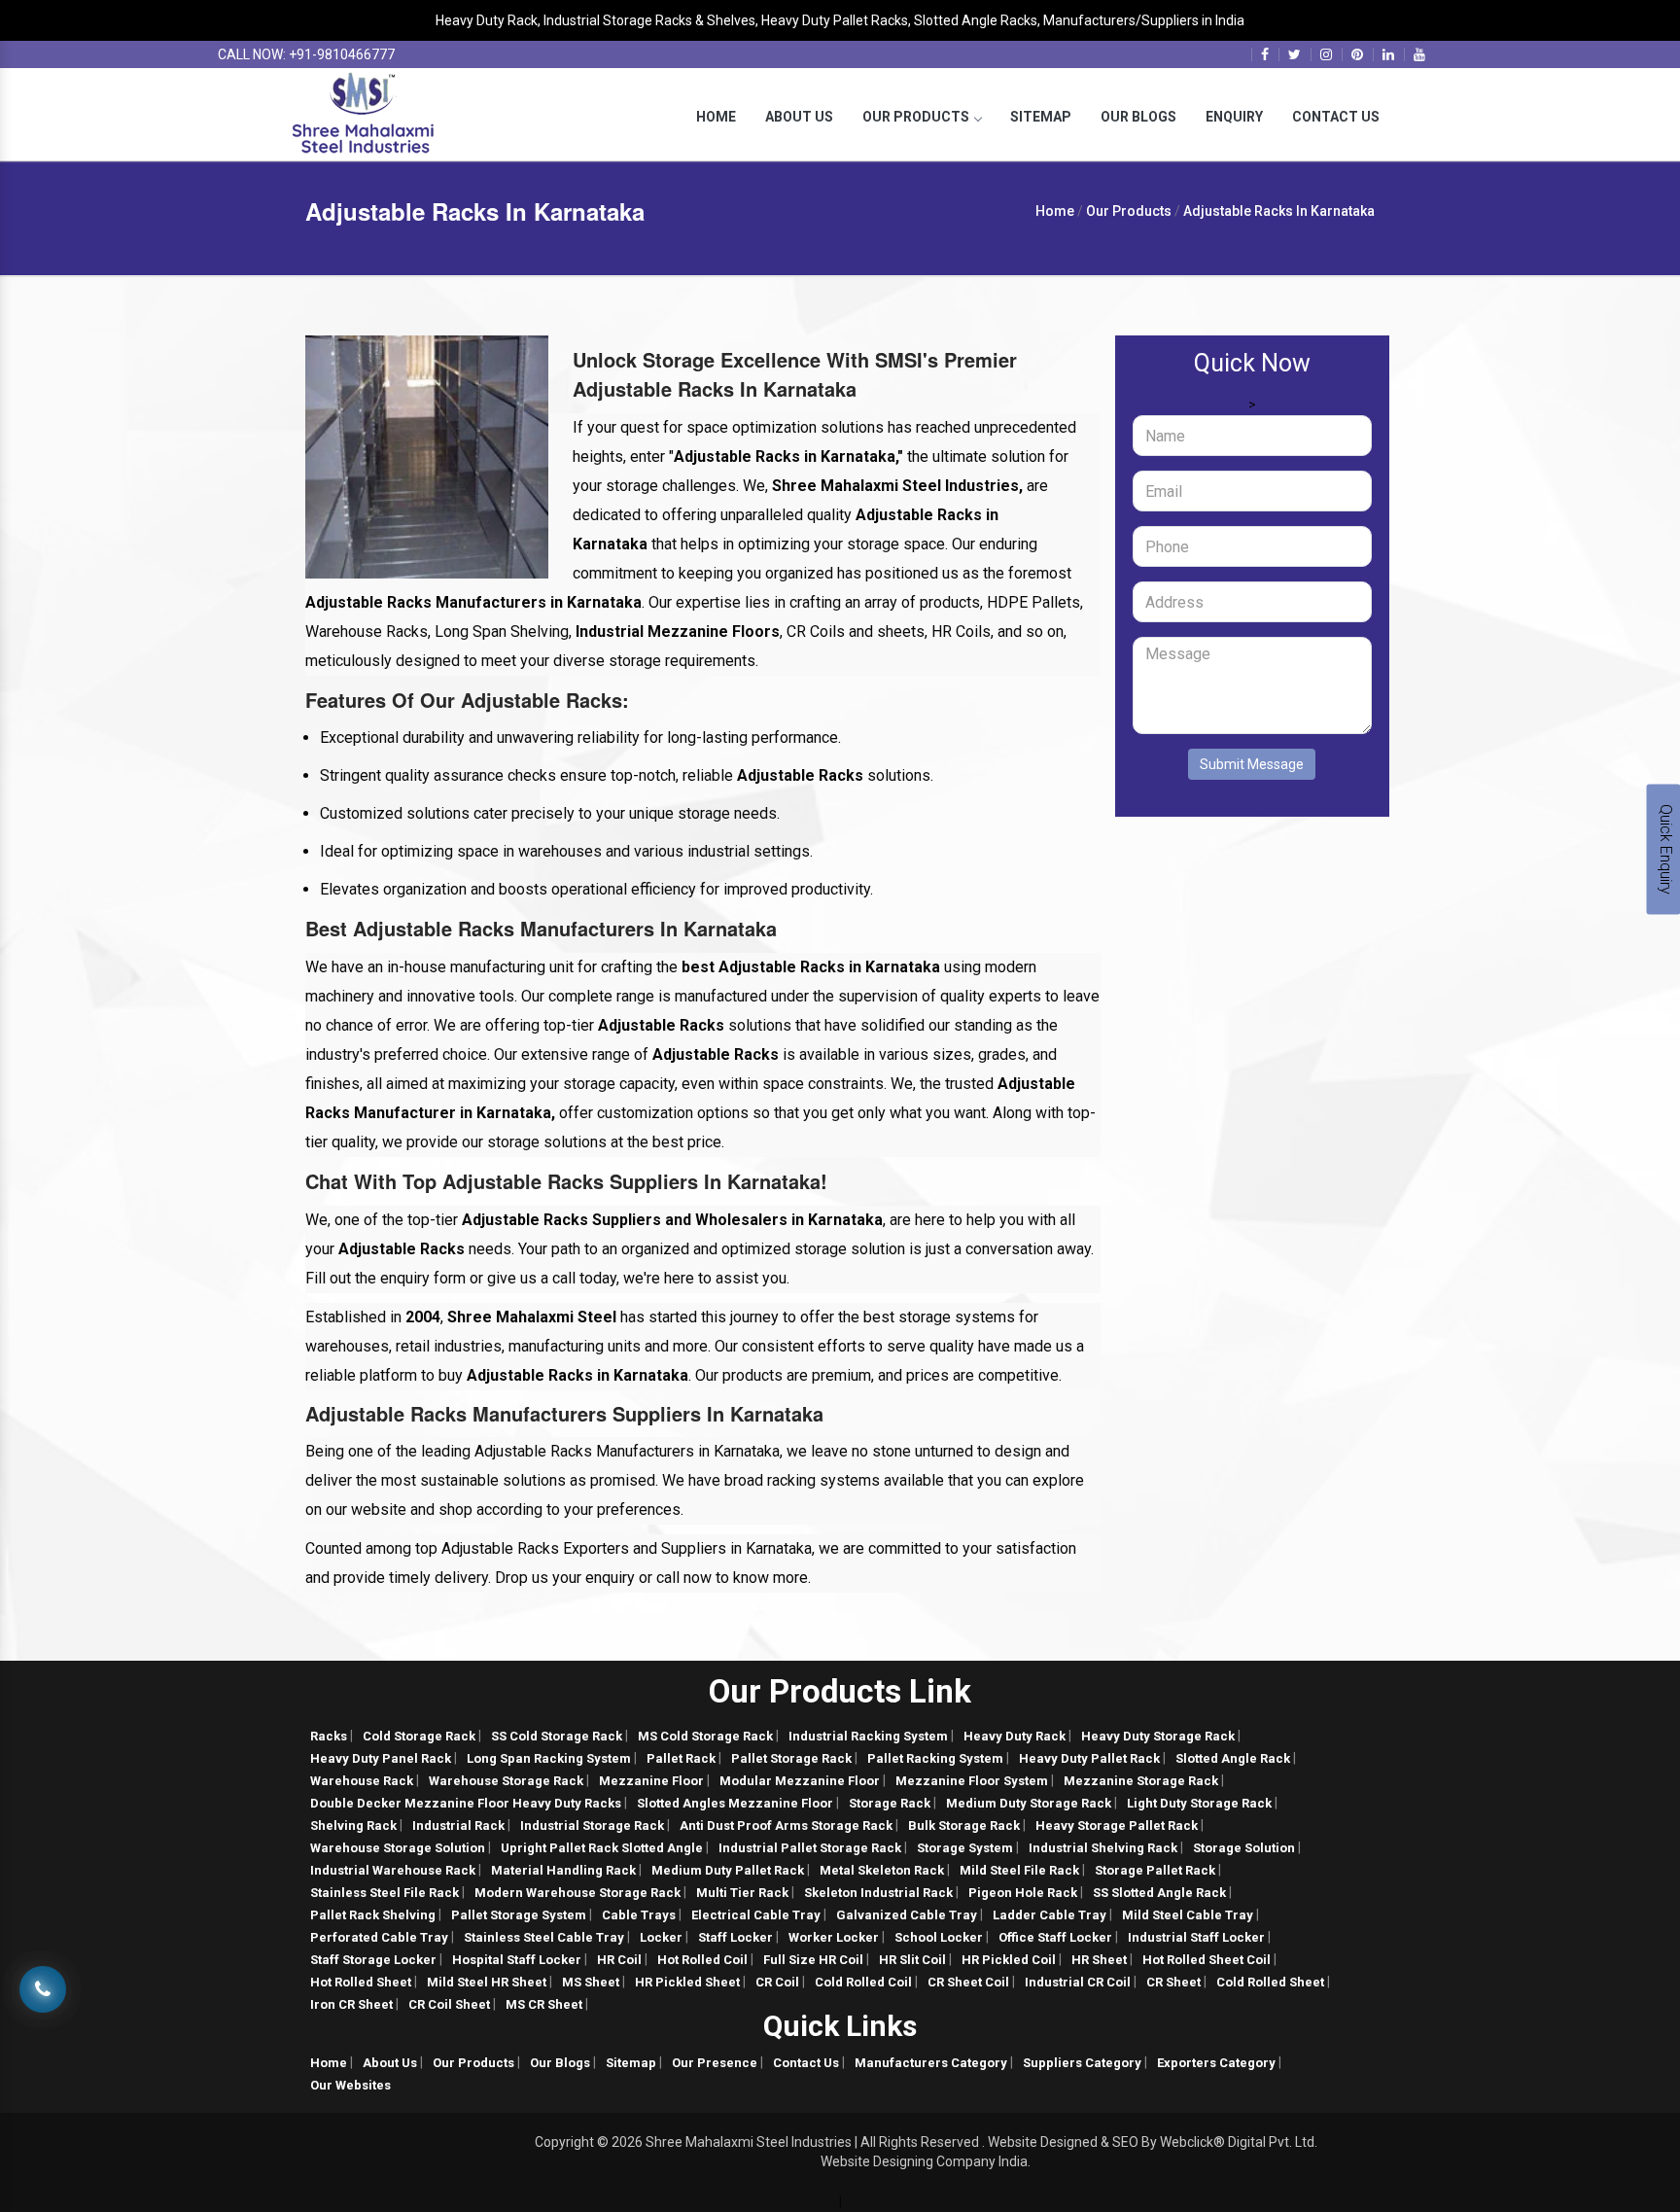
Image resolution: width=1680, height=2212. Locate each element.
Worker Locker (834, 1937)
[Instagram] (1326, 54)
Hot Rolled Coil (702, 1960)
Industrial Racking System (868, 1736)
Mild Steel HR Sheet (487, 1982)
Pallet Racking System (935, 1758)
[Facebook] (1265, 54)
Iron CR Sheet (351, 2004)
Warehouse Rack (362, 1781)
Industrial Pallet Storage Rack (810, 1848)
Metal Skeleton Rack (882, 1870)
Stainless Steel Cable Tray (544, 1937)
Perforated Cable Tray (379, 1937)
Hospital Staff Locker (517, 1960)
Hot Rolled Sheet (361, 1982)
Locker (661, 1937)
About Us (799, 117)
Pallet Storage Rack (791, 1758)
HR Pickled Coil (1009, 1960)
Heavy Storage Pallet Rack (1117, 1826)
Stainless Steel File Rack (385, 1893)
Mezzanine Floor (651, 1781)
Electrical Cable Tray (756, 1915)
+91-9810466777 (342, 54)
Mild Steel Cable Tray (1188, 1915)
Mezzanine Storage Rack (1141, 1781)
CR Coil (777, 1982)
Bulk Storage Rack (964, 1826)
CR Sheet (1173, 1982)
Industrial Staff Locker (1196, 1937)
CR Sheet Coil (968, 1982)
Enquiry (1234, 117)
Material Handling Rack (563, 1870)
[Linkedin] (1388, 54)
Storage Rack (890, 1803)
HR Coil (619, 1960)
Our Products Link (840, 1691)
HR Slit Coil (912, 1960)
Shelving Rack (353, 1826)
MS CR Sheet (544, 2004)
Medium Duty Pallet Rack (728, 1870)
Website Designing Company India (924, 2161)
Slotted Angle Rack (1233, 1758)
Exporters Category (1216, 2063)
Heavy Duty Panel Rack (381, 1758)
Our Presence (715, 2063)
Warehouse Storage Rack (506, 1781)
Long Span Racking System (549, 1758)
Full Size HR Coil (813, 1960)
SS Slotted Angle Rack (1159, 1893)
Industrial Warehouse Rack (393, 1870)
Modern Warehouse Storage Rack (577, 1893)
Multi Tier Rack (742, 1893)
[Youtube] (1419, 54)
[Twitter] (1295, 54)
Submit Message (1252, 764)
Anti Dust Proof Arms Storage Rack (786, 1826)
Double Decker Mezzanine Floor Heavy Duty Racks (466, 1803)
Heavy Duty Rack (1015, 1736)
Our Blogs (1138, 117)
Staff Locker (735, 1937)
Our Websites (350, 2085)
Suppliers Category (1082, 2063)
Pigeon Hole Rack (1023, 1893)
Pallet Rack (681, 1758)
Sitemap (1041, 117)
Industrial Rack (458, 1826)
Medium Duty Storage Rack (1029, 1803)
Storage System (965, 1848)
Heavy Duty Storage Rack (1158, 1736)
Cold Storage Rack (419, 1736)
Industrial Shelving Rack (1103, 1848)
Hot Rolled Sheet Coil (1207, 1960)
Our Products (916, 117)
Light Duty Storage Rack (1199, 1803)
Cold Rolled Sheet (1270, 1982)
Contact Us (1336, 117)
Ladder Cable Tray (1050, 1915)
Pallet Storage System (519, 1915)
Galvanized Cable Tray (907, 1915)
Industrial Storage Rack (592, 1826)
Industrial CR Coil (1078, 1982)
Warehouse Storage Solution (398, 1848)
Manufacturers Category (931, 2063)
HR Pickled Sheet (687, 1982)
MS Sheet (591, 1982)
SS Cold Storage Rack (557, 1736)
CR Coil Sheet (449, 2004)
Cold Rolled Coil (863, 1982)
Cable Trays (639, 1915)
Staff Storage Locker (373, 1960)
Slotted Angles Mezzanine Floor (735, 1803)
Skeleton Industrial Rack (878, 1893)
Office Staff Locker (1055, 1937)
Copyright (564, 2142)
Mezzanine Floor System (972, 1781)
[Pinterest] (1357, 54)
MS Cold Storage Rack (705, 1736)
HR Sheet (1099, 1960)
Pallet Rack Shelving (373, 1915)
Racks (329, 1736)
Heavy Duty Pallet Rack (1089, 1758)
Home (716, 117)
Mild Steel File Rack (1019, 1870)
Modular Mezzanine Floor (800, 1781)
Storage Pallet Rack (1155, 1870)
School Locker (939, 1937)
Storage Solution (1244, 1848)
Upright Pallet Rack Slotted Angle (602, 1848)
